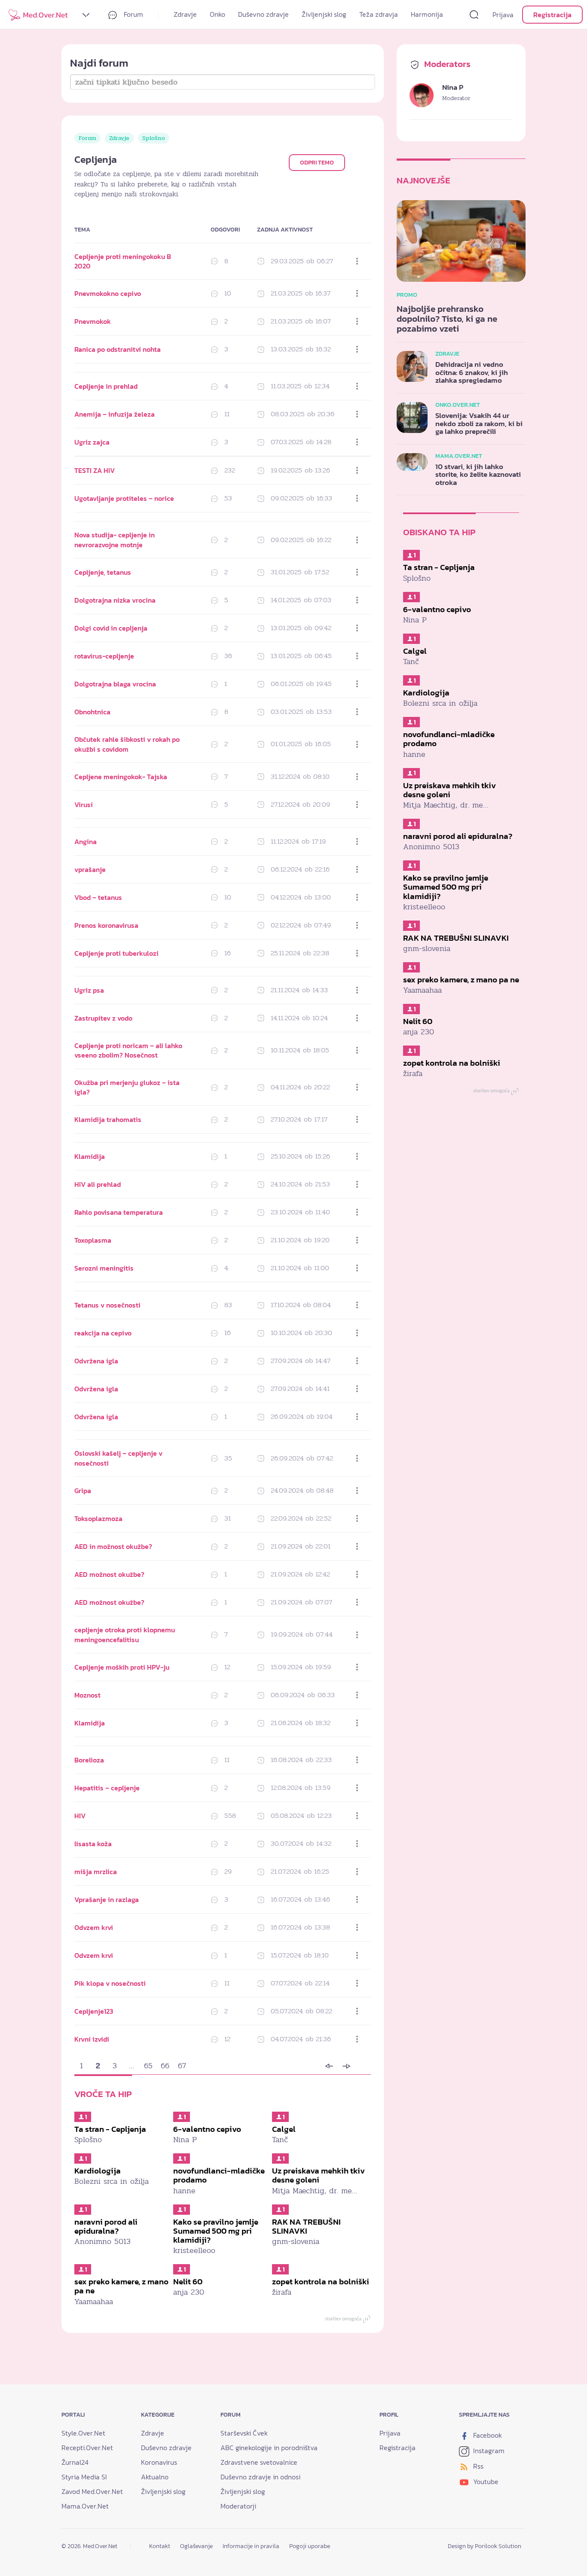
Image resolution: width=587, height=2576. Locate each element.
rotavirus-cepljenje (104, 656)
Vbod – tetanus (98, 897)
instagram (488, 2451)
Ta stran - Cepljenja (110, 2129)
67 (182, 2066)
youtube (485, 2481)
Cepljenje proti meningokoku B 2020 (123, 261)
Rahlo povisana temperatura (119, 1212)
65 (148, 2066)
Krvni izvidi (92, 2039)
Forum (133, 14)
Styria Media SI (84, 2477)
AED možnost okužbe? (109, 1574)
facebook (487, 2435)
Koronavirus (159, 2462)
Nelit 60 (188, 2282)
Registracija (552, 15)
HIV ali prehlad (98, 1184)
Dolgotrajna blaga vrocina (115, 684)
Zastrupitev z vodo (103, 1018)
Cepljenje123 (94, 2011)
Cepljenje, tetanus (103, 572)
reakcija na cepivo (103, 1333)
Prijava (503, 15)
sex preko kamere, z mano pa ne (121, 2286)
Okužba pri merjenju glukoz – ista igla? (127, 1087)
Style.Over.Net (83, 2433)
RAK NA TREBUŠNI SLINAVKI (306, 2226)
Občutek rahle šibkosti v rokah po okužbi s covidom (127, 744)
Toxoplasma (93, 1240)
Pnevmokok (93, 321)
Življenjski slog (324, 14)
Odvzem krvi (94, 1927)
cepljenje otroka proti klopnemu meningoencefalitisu (125, 1634)
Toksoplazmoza (98, 1518)
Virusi (84, 805)
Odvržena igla (96, 1361)
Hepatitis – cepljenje (107, 1788)
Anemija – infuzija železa (115, 414)
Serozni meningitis (104, 1268)
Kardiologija (98, 2171)
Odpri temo (317, 163)
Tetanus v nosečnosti (107, 1305)
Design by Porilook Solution (485, 2546)
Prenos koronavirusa (106, 925)
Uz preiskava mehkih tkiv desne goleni (318, 2175)
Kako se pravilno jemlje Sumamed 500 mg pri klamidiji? (216, 2231)
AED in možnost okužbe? (113, 1546)
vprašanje (90, 869)
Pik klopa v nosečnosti (110, 1983)
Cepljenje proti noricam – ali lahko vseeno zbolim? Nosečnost (128, 1050)
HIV (80, 1816)
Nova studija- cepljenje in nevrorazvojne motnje (115, 540)
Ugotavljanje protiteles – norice (124, 498)
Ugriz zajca (92, 442)
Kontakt (160, 2546)
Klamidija (90, 1156)
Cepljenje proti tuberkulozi (116, 953)
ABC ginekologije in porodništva (269, 2448)
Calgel (284, 2129)
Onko (217, 14)
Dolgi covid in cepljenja (111, 628)
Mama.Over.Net (85, 2506)
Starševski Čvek (244, 2433)
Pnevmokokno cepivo (108, 293)
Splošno (154, 138)
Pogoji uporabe (310, 2546)
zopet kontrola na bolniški (321, 2282)
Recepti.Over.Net (87, 2448)
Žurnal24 (75, 2462)
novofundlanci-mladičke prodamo (219, 2175)
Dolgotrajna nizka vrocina (115, 600)
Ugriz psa (89, 990)
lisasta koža (93, 1844)
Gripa (83, 1491)
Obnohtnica (92, 712)
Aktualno (155, 2477)
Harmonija (427, 14)
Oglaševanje (196, 2546)
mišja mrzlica (96, 1872)
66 (165, 2066)
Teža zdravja (379, 14)
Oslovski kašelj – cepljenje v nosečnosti (118, 1458)
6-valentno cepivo (207, 2129)
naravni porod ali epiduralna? (106, 2226)
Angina (86, 841)
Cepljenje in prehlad (106, 386)
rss (477, 2466)
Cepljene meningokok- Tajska (121, 777)
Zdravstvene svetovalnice (259, 2462)
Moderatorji (238, 2506)
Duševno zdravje (263, 14)
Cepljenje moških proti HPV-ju (122, 1667)
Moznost (87, 1695)
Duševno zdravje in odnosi (260, 2477)
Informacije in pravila (251, 2546)
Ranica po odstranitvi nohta (118, 349)
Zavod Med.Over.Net (92, 2491)
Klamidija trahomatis (108, 1119)
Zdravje (185, 14)
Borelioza (89, 1760)
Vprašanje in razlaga (107, 1899)
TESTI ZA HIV (95, 470)
